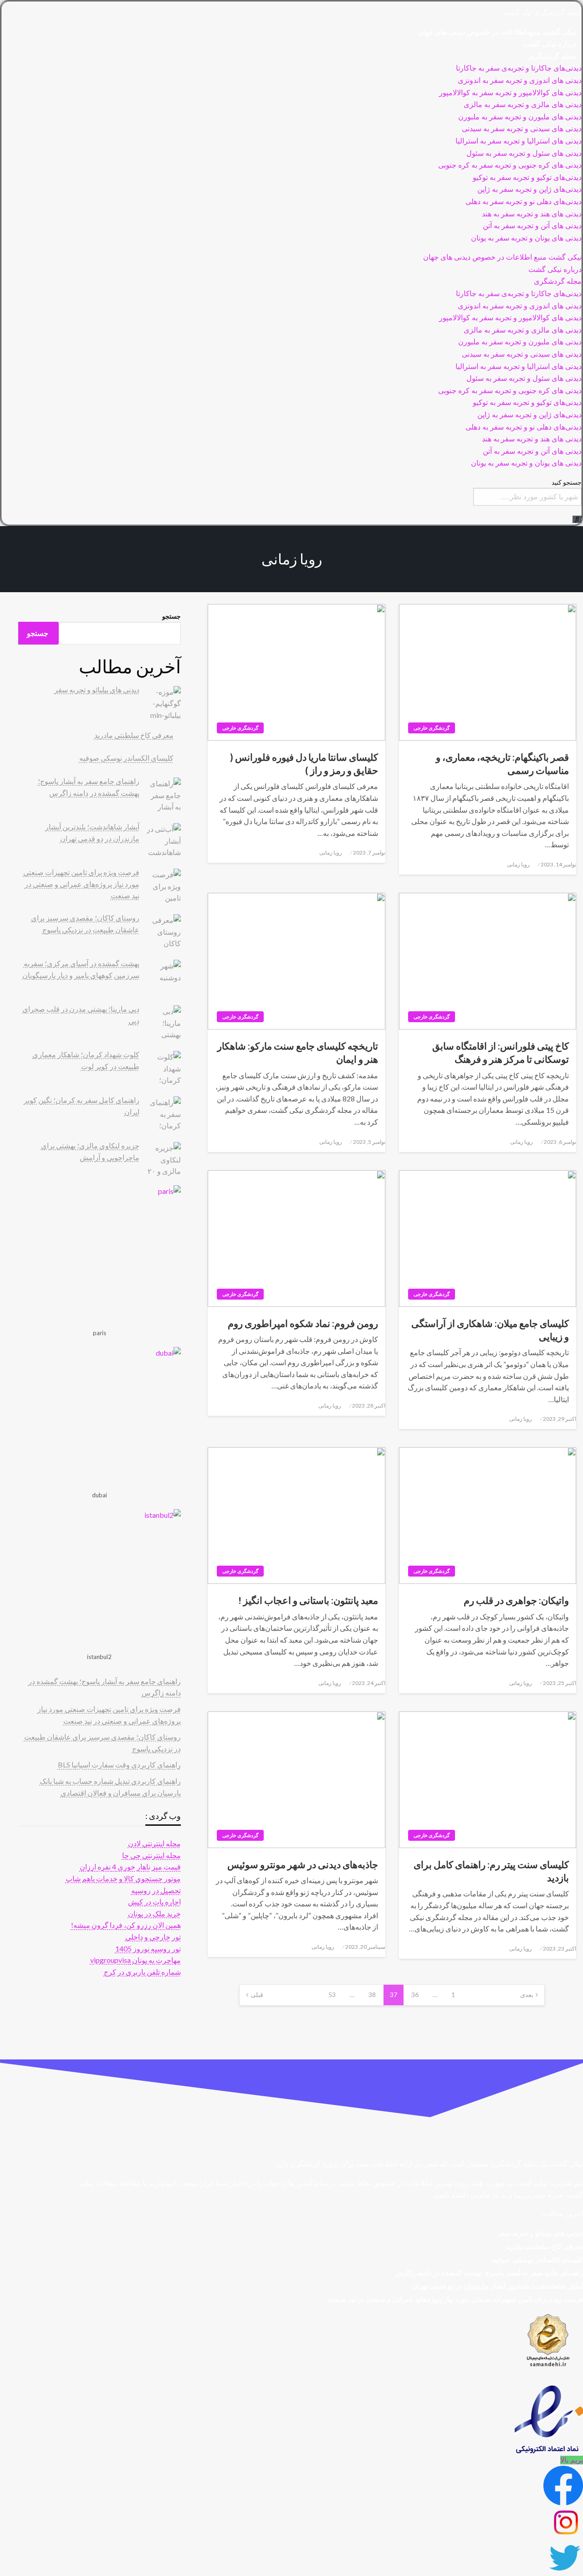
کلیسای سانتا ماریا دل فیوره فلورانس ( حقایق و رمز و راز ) (304, 763)
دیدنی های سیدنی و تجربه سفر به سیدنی (522, 129)
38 (372, 1995)
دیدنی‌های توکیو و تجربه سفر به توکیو (527, 177)
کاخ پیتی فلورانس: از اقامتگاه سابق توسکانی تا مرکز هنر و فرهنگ (501, 1052)
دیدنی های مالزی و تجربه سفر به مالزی (523, 105)
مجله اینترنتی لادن (154, 1843)
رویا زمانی (518, 864)
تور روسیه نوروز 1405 (148, 1949)
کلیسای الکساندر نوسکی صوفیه (126, 758)
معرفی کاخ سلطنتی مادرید (134, 735)
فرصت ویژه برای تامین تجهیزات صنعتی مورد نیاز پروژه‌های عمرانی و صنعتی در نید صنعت (81, 884)
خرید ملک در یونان (154, 1913)
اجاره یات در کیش (154, 1902)
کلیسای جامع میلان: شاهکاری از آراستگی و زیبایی (490, 1330)
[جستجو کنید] (577, 519)
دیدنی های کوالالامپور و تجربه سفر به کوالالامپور (510, 93)
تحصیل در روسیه (156, 1890)
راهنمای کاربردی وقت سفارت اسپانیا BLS (119, 1764)
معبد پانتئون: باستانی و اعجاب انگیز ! (308, 1600)
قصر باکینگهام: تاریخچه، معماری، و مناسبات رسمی (502, 763)
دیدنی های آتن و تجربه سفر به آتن (532, 226)
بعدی (527, 1995)
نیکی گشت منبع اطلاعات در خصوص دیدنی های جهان (497, 32)
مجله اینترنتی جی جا (151, 1855)
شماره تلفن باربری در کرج (142, 1972)
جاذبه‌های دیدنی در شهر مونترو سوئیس (302, 1864)
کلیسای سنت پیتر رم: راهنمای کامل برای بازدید (491, 1871)
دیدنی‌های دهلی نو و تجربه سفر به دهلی (524, 202)
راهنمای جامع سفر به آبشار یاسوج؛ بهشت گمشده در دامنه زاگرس (489, 2273)
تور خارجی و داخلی (153, 1937)
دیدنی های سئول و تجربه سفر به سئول (524, 153)
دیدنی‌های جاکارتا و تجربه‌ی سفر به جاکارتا (519, 68)
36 (415, 1995)
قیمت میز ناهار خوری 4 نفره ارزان (130, 1867)
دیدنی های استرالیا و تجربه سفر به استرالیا (519, 141)
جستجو (171, 616)
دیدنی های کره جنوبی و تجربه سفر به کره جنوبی (510, 165)
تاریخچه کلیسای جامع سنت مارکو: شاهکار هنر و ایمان (297, 1052)
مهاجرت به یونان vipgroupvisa (136, 1960)
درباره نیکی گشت (550, 44)
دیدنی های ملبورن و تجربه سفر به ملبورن (520, 117)
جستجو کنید (567, 482)
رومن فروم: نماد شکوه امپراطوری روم (303, 1323)
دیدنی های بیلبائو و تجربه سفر (97, 689)
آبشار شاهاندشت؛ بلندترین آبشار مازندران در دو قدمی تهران (498, 2286)
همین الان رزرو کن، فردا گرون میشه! (126, 1925)
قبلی (257, 1995)
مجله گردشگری (552, 56)
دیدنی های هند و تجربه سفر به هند (532, 214)
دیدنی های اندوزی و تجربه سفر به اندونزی (520, 80)
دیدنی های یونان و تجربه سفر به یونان (526, 238)
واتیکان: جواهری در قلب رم (516, 1600)
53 (332, 1995)
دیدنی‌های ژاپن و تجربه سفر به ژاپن (529, 189)
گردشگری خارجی (432, 728)
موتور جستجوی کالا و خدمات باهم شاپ (123, 1878)
